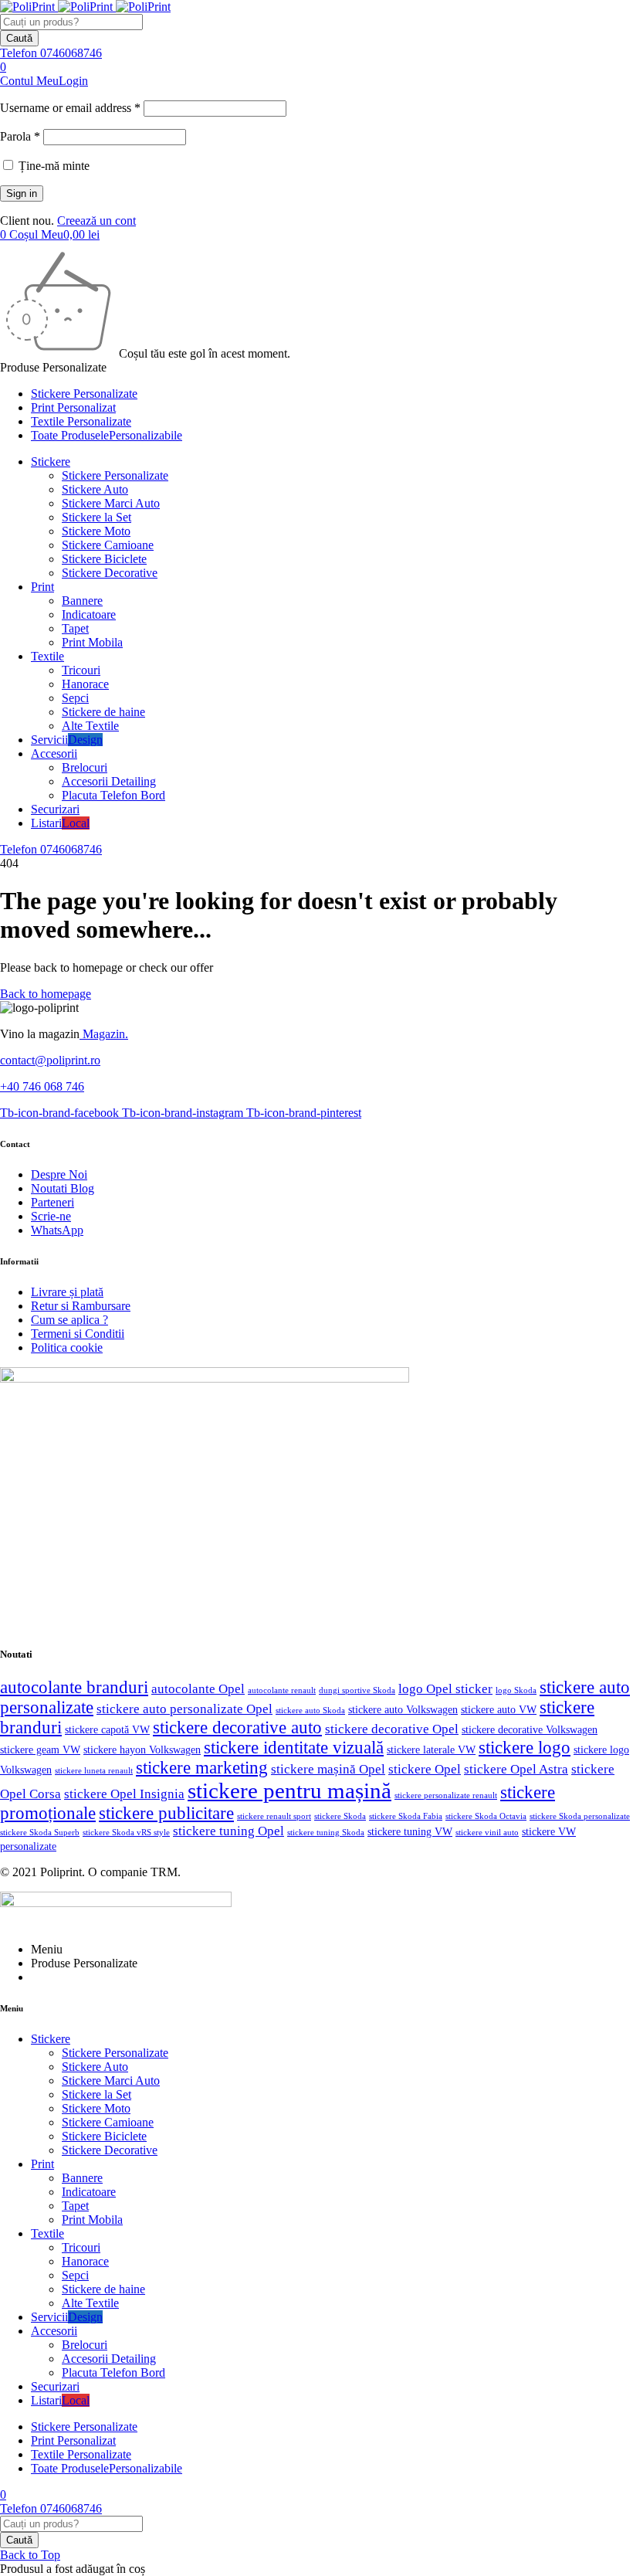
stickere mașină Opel (328, 1769)
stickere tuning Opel (228, 1831)
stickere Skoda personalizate (580, 1816)
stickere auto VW (499, 1710)
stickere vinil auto (487, 1833)
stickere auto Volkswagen (403, 1710)
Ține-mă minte (52, 166)
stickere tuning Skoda (326, 1832)
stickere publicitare (166, 1813)
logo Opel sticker (445, 1689)
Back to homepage (46, 994)
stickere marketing (202, 1768)
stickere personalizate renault (446, 1795)
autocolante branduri (74, 1687)
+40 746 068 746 (42, 1086)
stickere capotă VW (107, 1730)
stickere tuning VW (410, 1832)
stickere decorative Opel (392, 1729)
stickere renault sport (274, 1816)
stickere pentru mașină (289, 1790)
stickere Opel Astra (516, 1769)
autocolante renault (282, 1690)
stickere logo (525, 1748)
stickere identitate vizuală (294, 1748)
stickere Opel (425, 1769)
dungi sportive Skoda (357, 1690)
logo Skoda (516, 1690)
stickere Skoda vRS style (126, 1832)
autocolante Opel (198, 1689)
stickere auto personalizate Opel (184, 1709)
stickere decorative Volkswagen (530, 1730)
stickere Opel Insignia (124, 1794)
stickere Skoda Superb (40, 1832)
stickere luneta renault (94, 1771)
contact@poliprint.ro (50, 1060)
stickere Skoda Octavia (486, 1816)
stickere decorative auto (237, 1728)
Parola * (20, 136)
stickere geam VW (40, 1750)
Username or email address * (70, 108)
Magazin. (104, 1034)
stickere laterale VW (431, 1750)
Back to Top (30, 2555)
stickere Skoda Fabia (406, 1816)
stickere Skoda (340, 1816)
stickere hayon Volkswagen (142, 1750)
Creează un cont (96, 221)
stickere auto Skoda (310, 1710)
